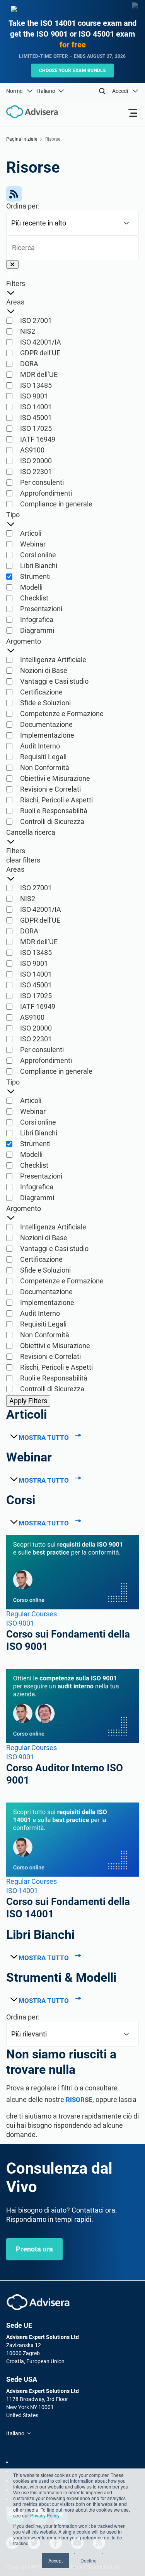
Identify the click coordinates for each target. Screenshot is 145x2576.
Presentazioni (41, 609)
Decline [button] (89, 2560)
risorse (79, 2100)
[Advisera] (38, 2302)
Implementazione (47, 735)
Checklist (34, 598)
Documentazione (46, 724)
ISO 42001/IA (41, 342)
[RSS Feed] (72, 194)
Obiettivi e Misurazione (55, 778)
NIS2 (28, 331)
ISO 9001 (34, 396)
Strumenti (35, 576)
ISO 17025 (36, 428)
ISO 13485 (36, 385)
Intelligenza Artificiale (53, 660)
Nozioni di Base (44, 670)
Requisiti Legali (43, 757)
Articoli (31, 533)
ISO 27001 (36, 320)
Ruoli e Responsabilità (54, 811)
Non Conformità (45, 768)
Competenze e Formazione (62, 714)
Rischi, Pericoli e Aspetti (56, 800)
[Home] (29, 112)
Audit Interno (40, 746)
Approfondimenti (46, 493)
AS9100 (32, 450)
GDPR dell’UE (40, 353)
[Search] (102, 91)
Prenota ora (34, 2249)
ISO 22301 (36, 472)
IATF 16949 (38, 439)
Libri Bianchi (39, 566)
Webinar (33, 544)
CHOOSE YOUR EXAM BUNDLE (72, 71)
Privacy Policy (45, 2515)
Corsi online (38, 555)
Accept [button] (55, 2560)
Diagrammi (37, 630)
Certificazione (41, 692)
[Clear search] (12, 264)
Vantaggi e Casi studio (54, 681)
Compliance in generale (56, 504)
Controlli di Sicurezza (52, 821)
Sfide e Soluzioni (45, 703)
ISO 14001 (36, 407)
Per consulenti (42, 482)
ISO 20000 (36, 461)
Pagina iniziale (22, 139)
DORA (29, 364)
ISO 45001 (36, 418)
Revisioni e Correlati (50, 789)
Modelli (31, 587)
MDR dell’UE (39, 374)
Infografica (37, 620)
